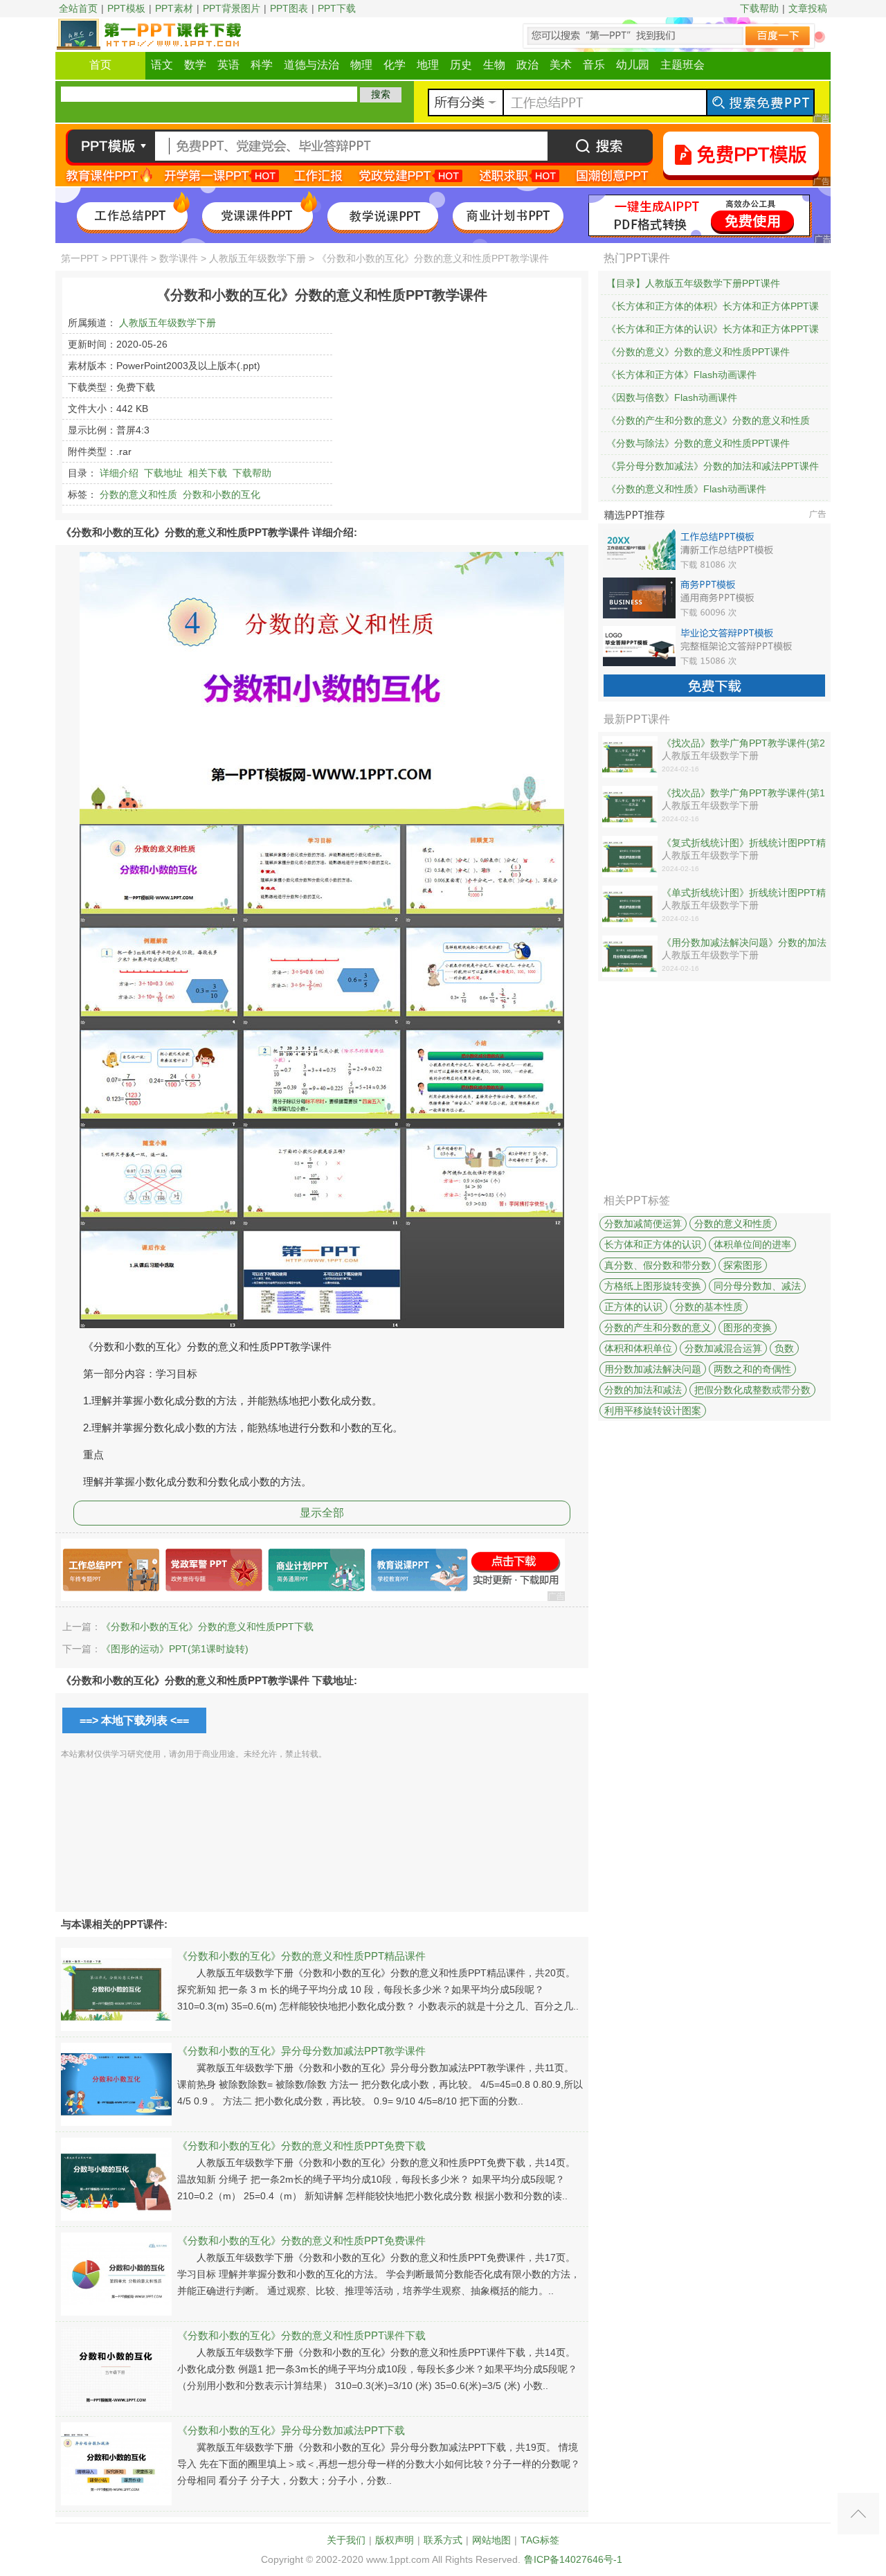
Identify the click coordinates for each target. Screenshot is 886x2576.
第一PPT (80, 258)
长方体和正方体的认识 (653, 1244)
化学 (395, 65)
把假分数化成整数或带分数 (752, 1390)
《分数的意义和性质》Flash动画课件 (686, 489)
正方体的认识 (633, 1307)
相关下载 (208, 473)
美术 (561, 65)
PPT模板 (126, 8)
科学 (262, 65)
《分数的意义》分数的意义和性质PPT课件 (698, 352)
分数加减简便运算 (643, 1224)
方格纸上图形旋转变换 (653, 1286)
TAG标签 (540, 2540)
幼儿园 (633, 65)
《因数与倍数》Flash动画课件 (672, 397)
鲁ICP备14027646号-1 (573, 2559)
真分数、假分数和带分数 (658, 1265)
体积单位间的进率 (752, 1244)
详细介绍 (119, 473)
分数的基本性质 (709, 1307)
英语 (228, 65)
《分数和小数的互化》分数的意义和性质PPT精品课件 (301, 1956)
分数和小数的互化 (221, 494)
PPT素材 (174, 8)
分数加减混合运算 (723, 1348)
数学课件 (179, 258)
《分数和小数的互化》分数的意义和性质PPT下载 (207, 1627)
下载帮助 (759, 8)
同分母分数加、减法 (757, 1286)
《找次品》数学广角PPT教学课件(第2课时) (743, 744)
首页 (100, 65)
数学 (195, 65)
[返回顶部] (858, 2514)
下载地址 (163, 473)
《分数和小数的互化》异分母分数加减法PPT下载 (291, 2430)
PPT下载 (337, 8)
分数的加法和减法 (643, 1390)
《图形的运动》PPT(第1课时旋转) (175, 1649)
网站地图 (491, 2540)
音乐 (594, 65)
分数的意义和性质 (138, 494)
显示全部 (322, 1513)
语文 (162, 65)
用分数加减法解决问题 (653, 1369)
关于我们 (346, 2540)
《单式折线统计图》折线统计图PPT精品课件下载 (744, 893)
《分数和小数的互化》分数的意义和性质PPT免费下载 (301, 2146)
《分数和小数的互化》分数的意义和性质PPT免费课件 (301, 2240)
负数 (784, 1348)
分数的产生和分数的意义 (658, 1327)
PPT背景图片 (232, 8)
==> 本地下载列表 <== (134, 1720)
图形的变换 (748, 1327)
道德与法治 (311, 65)
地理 (428, 65)
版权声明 (395, 2540)
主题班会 (682, 65)
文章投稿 (808, 8)
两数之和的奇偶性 (752, 1369)
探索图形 (743, 1265)
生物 (494, 65)
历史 (461, 65)
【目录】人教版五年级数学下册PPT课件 (693, 283)
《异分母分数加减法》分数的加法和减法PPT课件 (713, 466)
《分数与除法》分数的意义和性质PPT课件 (698, 443)
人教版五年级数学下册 (257, 258)
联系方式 (443, 2540)
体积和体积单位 (638, 1348)
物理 (361, 65)
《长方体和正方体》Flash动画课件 (681, 375)
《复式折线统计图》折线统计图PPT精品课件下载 (744, 843)
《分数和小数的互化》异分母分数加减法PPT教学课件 (301, 2051)
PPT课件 (129, 258)
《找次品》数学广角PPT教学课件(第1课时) (743, 794)
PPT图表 (289, 8)
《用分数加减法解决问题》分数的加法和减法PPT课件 (744, 943)
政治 (527, 65)
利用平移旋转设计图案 (653, 1411)
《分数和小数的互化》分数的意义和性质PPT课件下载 (301, 2335)
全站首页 (78, 8)
